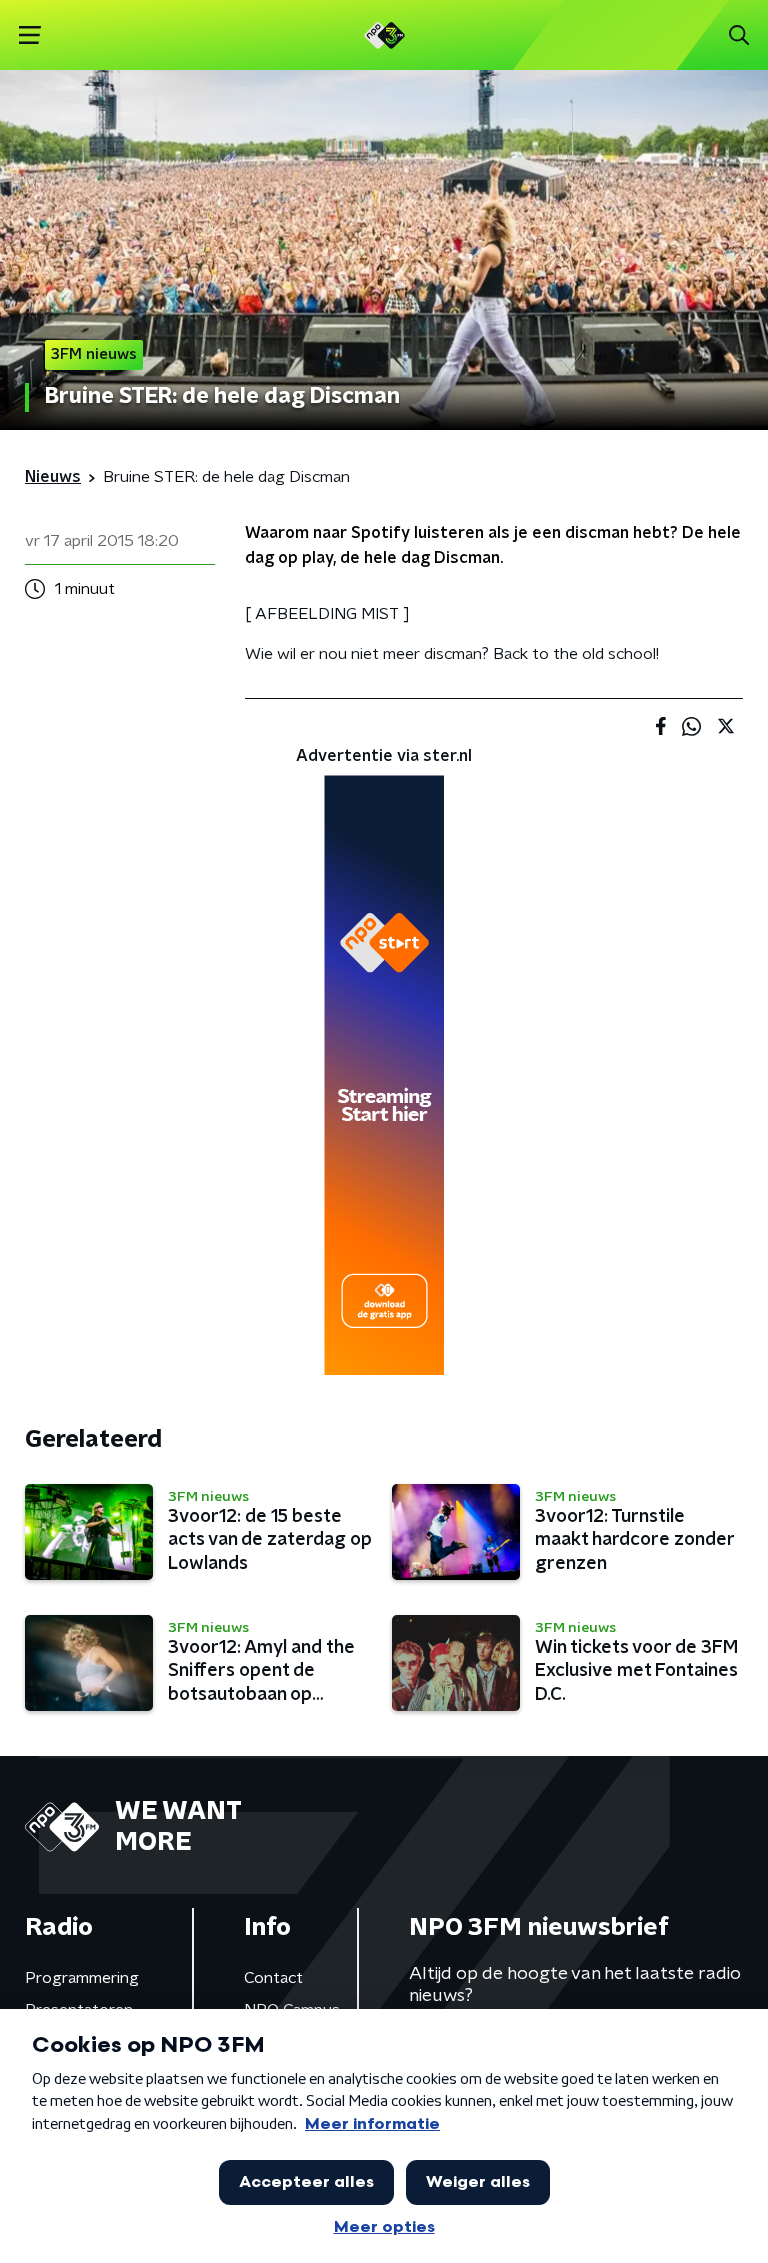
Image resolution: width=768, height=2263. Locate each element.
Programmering (82, 1978)
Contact (273, 1978)
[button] (29, 35)
